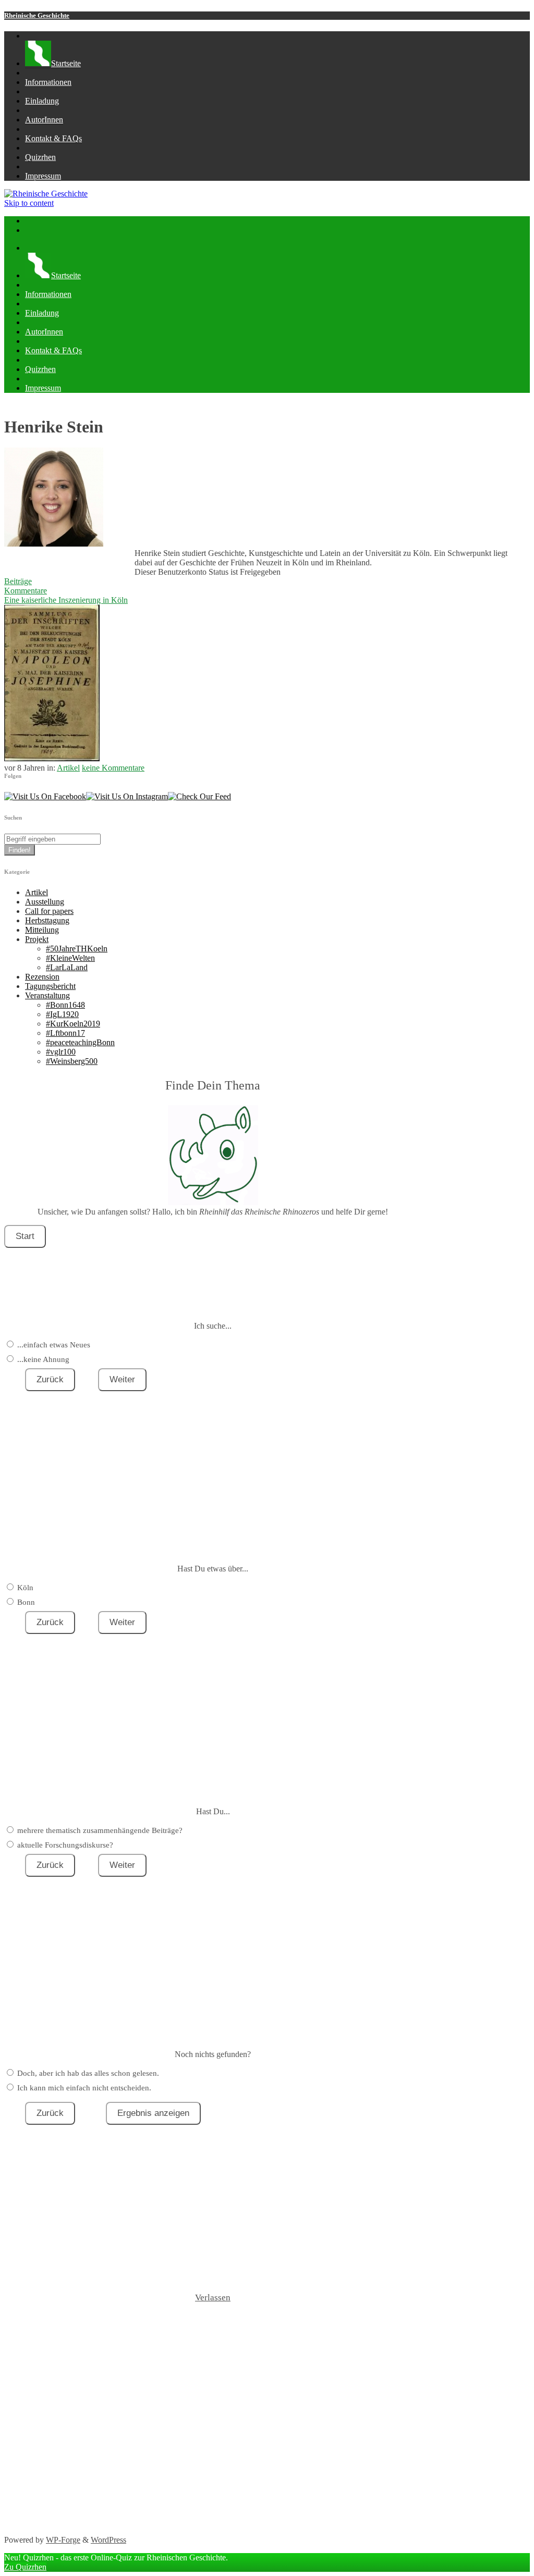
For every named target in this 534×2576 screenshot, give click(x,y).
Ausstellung (45, 902)
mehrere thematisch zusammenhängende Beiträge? (100, 1830)
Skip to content (29, 203)
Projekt (37, 939)
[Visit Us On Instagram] (127, 796)
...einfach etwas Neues (54, 1345)
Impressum (43, 176)
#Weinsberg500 (72, 1061)
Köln (25, 1588)
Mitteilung (42, 930)
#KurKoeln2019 (73, 1024)
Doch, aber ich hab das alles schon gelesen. (88, 2073)
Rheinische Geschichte (37, 15)
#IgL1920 (62, 1014)
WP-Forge (63, 2540)
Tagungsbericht (50, 986)
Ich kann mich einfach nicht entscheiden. (84, 2088)
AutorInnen (44, 120)
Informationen (48, 82)
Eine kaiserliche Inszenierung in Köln (66, 600)
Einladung (42, 101)
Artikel (68, 768)
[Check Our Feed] (199, 796)
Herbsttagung (47, 920)
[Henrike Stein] (54, 544)
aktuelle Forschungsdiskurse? (65, 1845)
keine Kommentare (113, 768)
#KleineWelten (70, 958)
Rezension (42, 977)
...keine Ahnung (43, 1359)
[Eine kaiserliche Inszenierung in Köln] (52, 758)
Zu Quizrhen (25, 2567)
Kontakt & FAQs (53, 138)
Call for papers (49, 911)
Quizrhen (40, 157)
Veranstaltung (47, 995)
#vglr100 (61, 1052)
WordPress (108, 2540)
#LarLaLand (67, 967)
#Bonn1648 (65, 1005)
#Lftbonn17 (65, 1033)
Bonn (26, 1602)
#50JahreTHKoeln (77, 949)
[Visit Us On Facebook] (45, 796)
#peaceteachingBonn (80, 1042)
